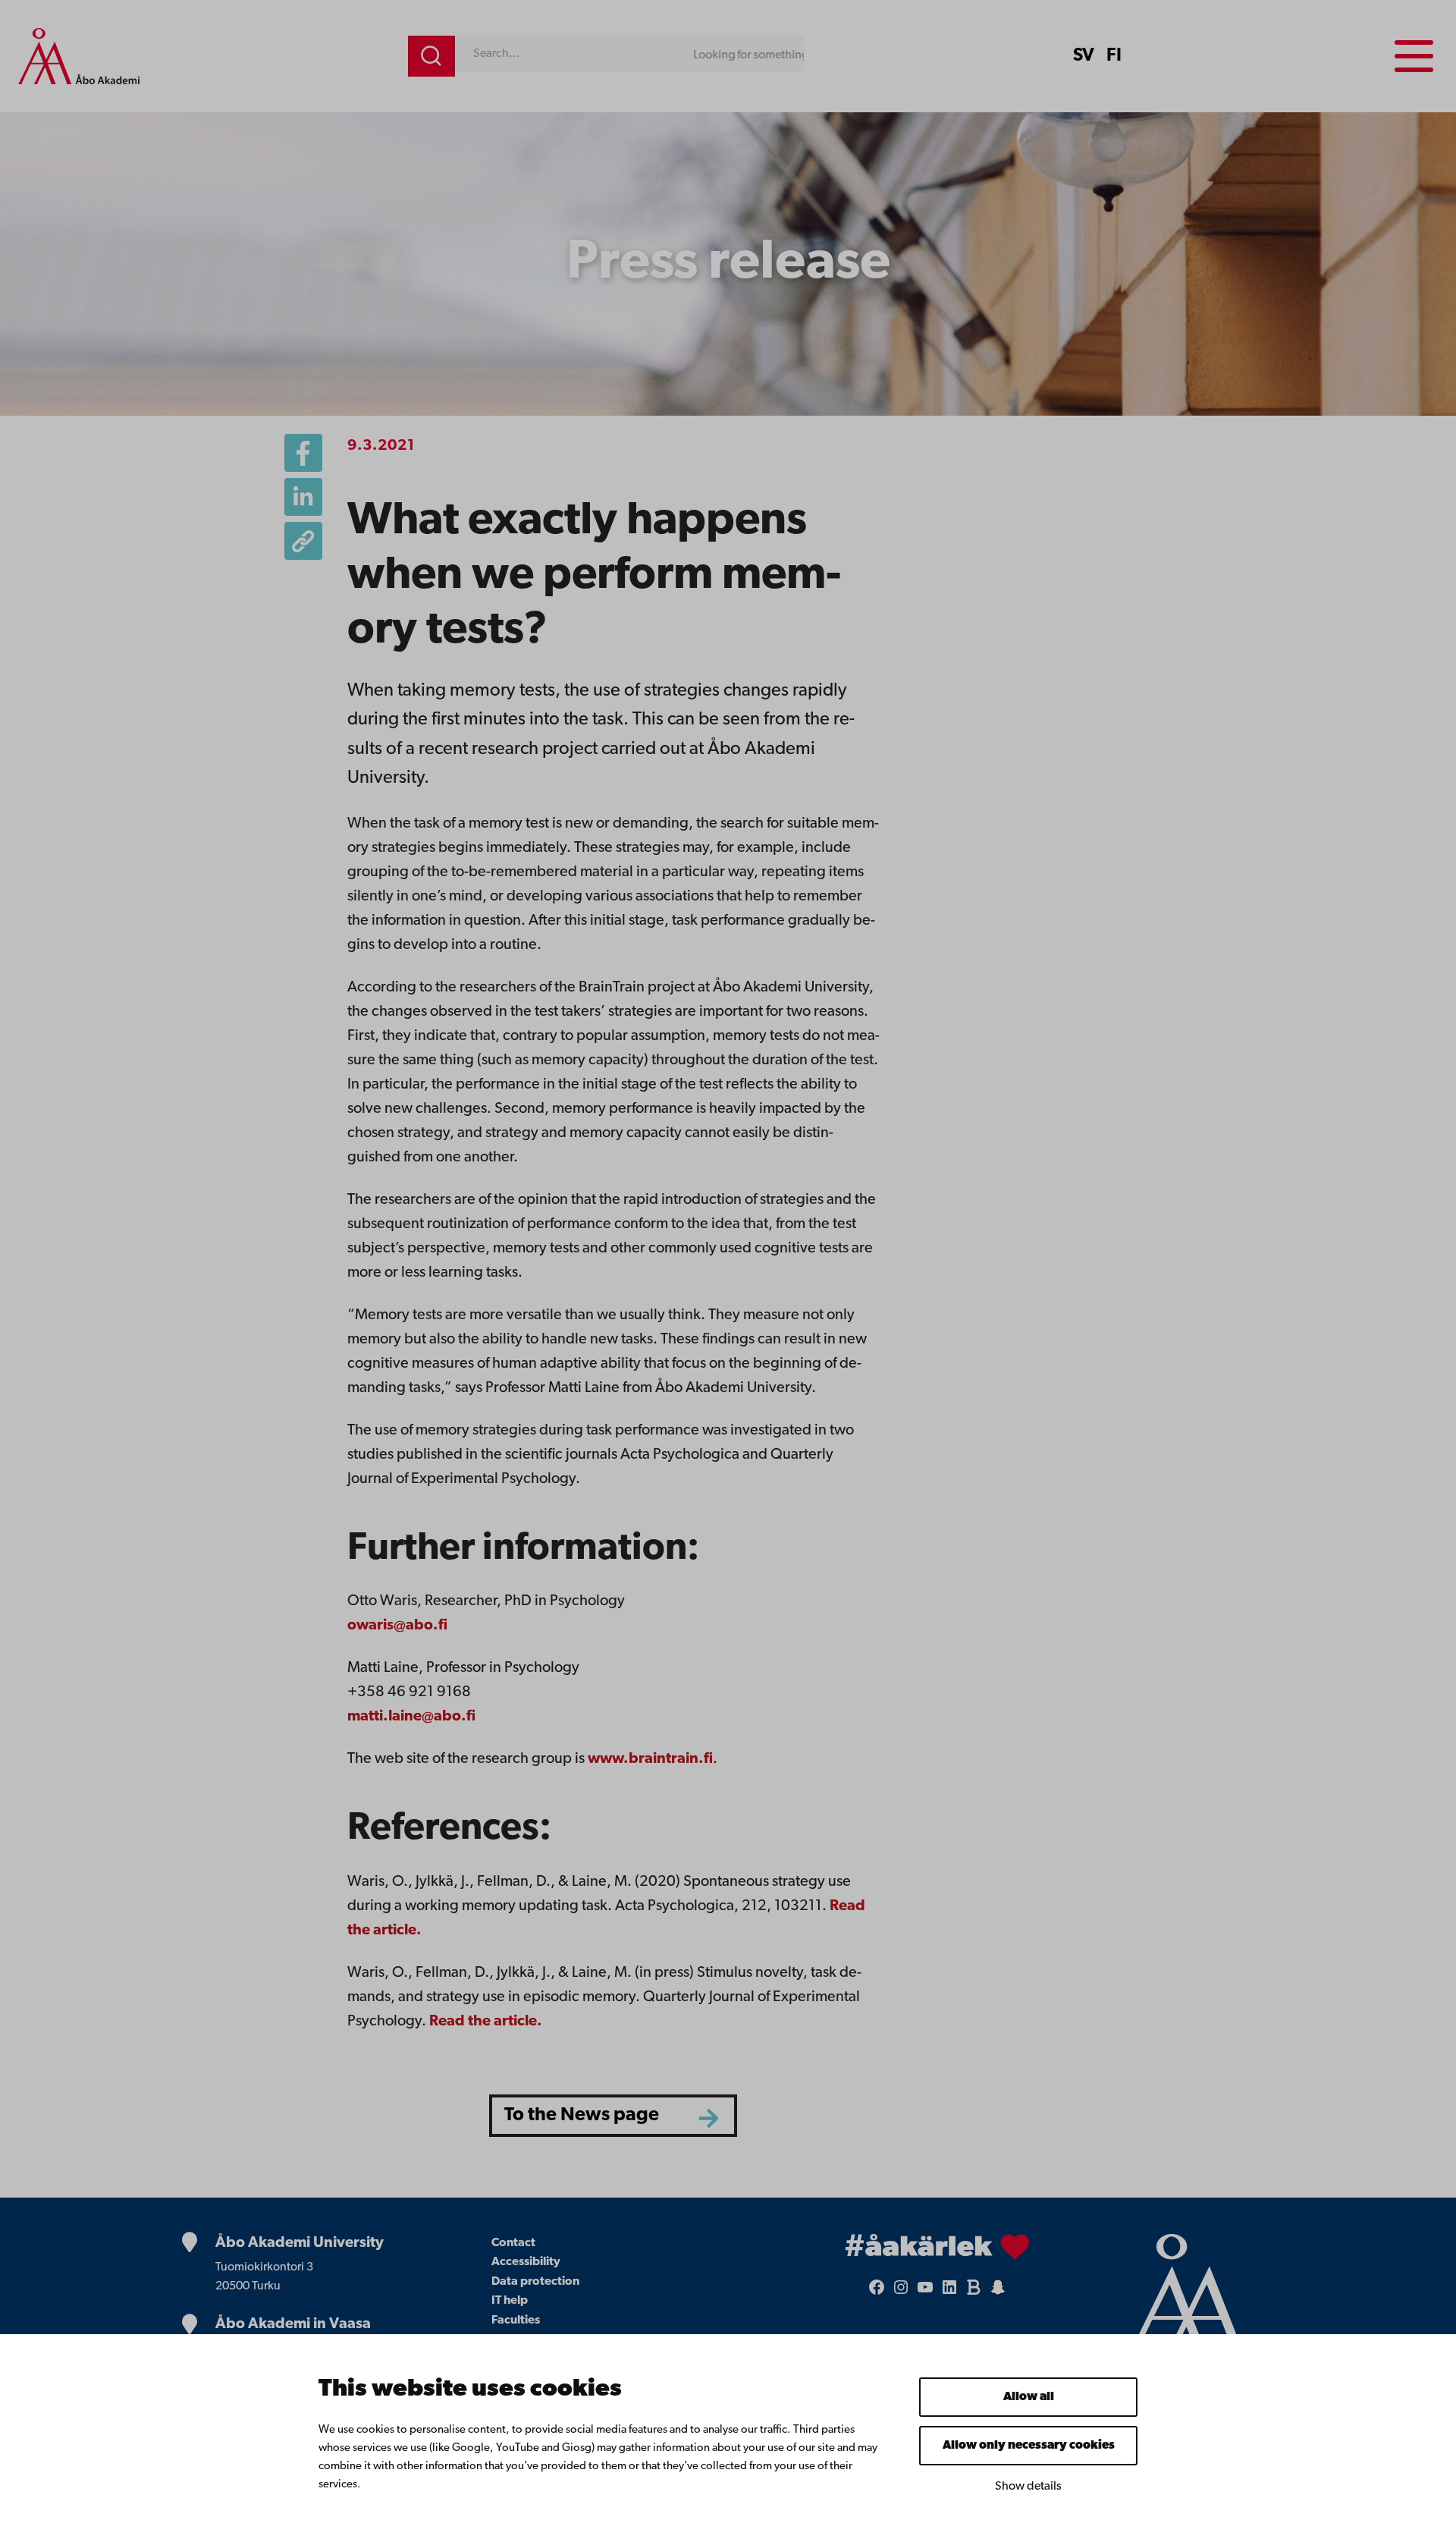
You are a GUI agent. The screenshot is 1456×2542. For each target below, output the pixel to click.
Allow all (1029, 2397)
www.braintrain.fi (650, 1759)
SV (1084, 56)
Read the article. (486, 2022)
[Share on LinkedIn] (303, 497)
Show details (1028, 2487)
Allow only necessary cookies (1029, 2446)
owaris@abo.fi (397, 1626)
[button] (303, 541)
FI (1114, 56)
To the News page (582, 2115)
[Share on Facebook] (303, 453)
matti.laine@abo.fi (411, 1717)
